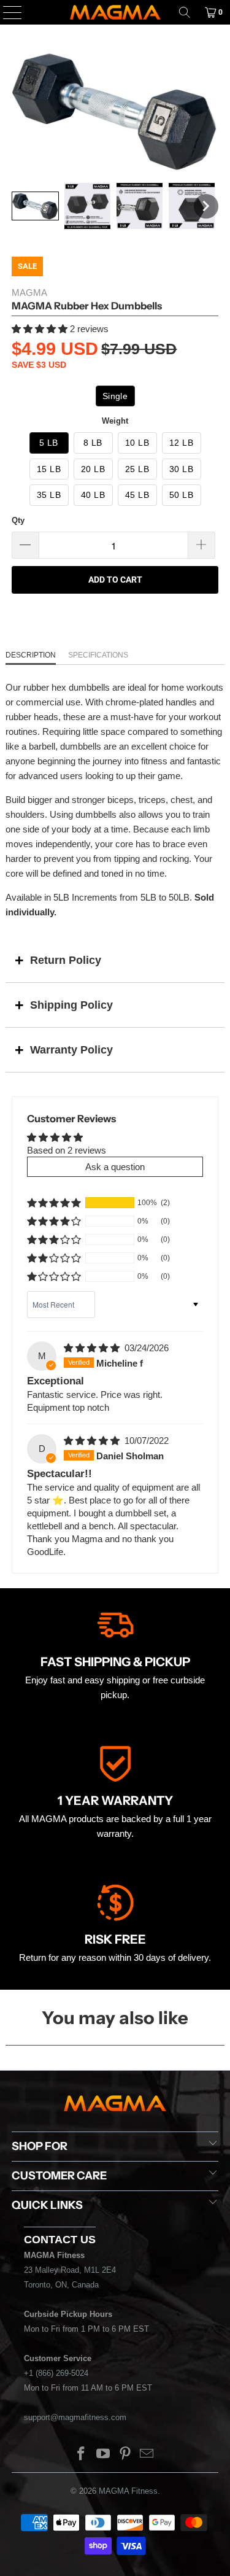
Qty (18, 520)
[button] (35, 206)
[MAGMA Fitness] (115, 12)
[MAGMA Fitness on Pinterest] (126, 2455)
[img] (92, 1348)
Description (31, 655)
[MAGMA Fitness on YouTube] (104, 2455)
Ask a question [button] (115, 1167)
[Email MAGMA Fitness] (147, 2455)
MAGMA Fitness (128, 2491)
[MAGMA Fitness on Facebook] (82, 2455)
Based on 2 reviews (67, 1150)
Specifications (98, 655)
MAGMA (29, 293)
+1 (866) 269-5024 (56, 2373)
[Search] (185, 12)
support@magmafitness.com (75, 2417)
